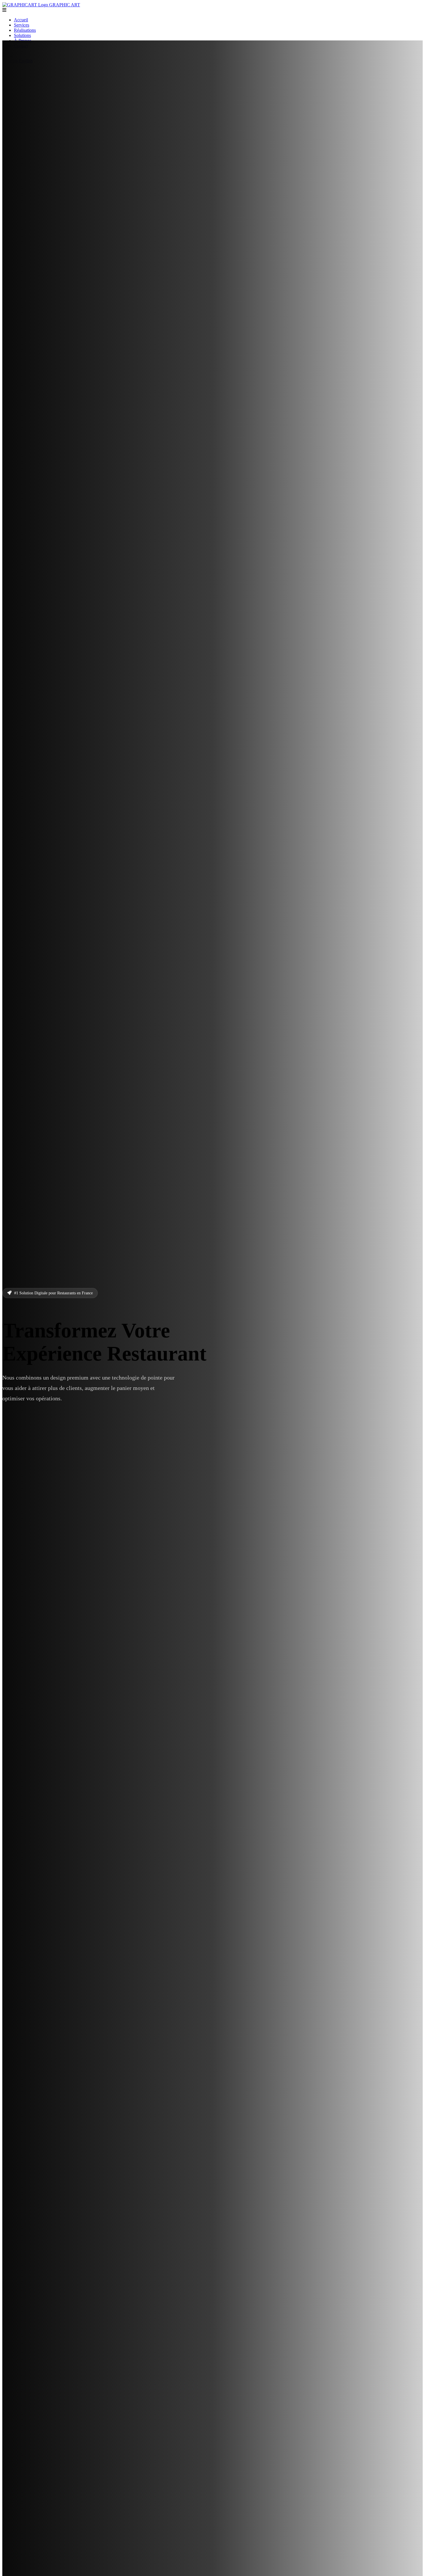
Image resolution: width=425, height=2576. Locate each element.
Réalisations (25, 30)
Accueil (21, 20)
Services (22, 25)
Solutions (22, 35)
